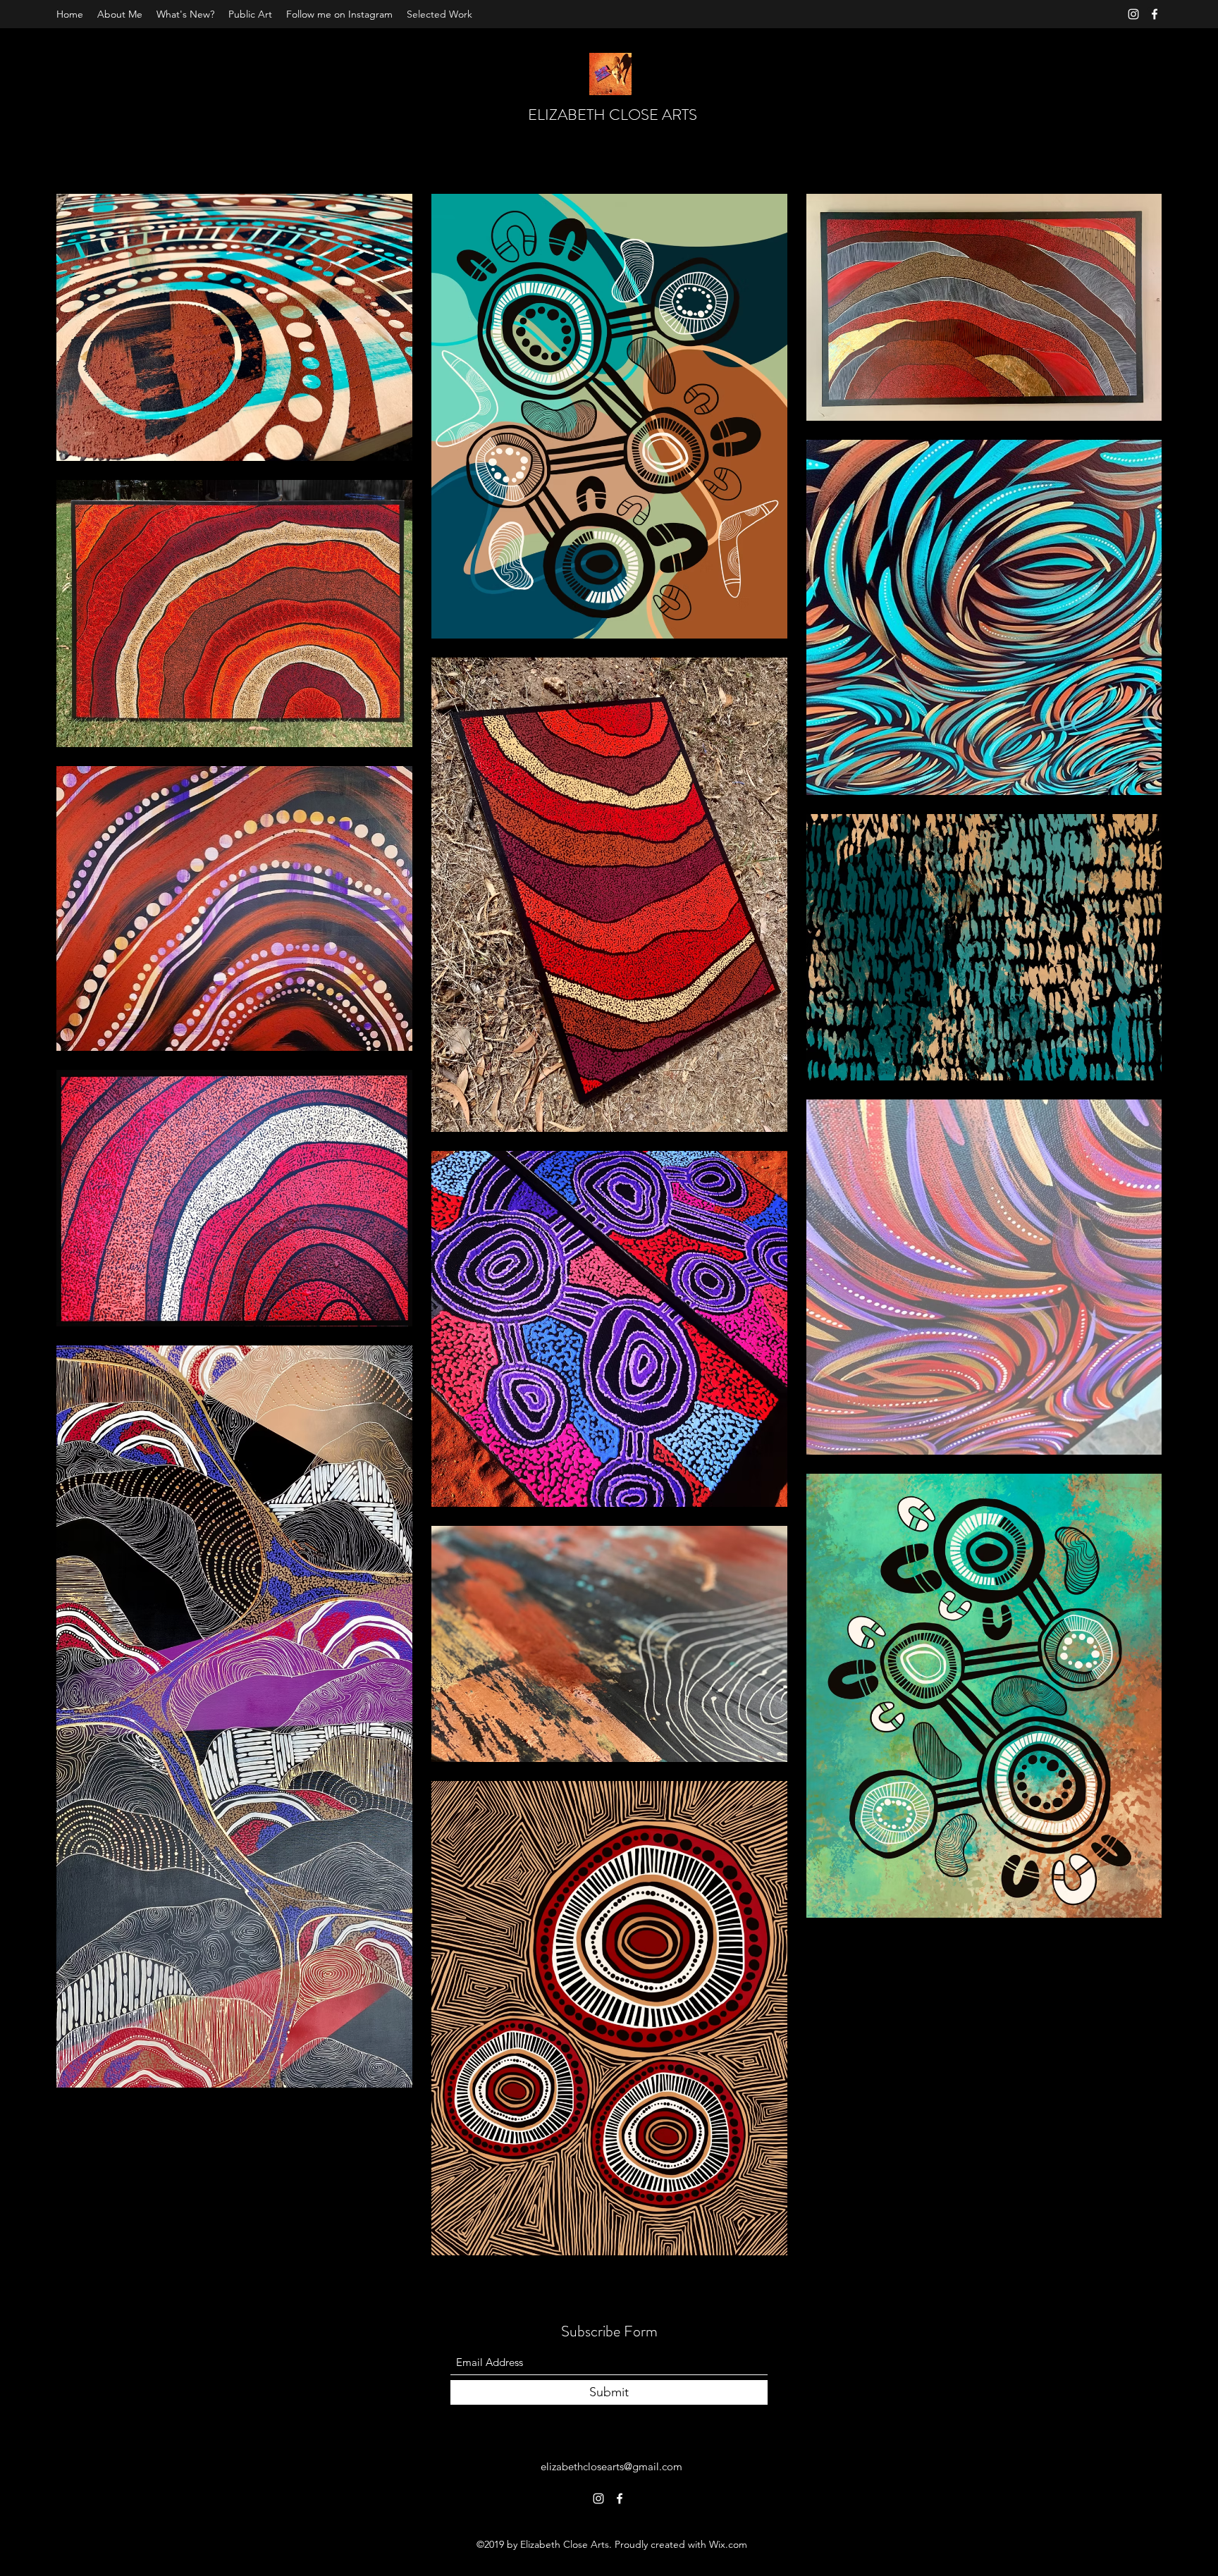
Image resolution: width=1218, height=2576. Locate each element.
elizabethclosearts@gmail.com (611, 2466)
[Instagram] (1133, 14)
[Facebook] (1155, 14)
